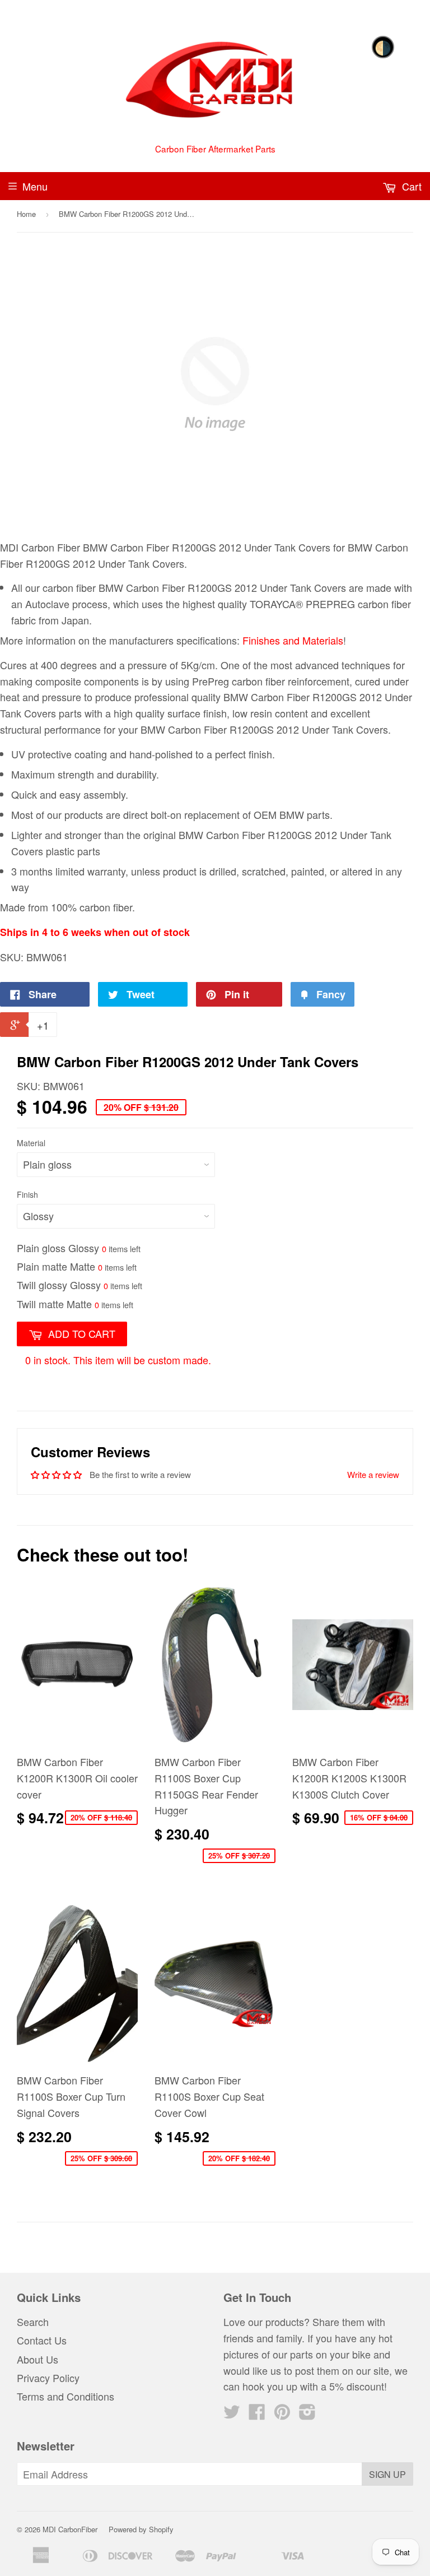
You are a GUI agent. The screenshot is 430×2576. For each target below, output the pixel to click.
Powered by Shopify (141, 2529)
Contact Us (42, 2340)
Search (33, 2322)
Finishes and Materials (293, 640)
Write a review (373, 1474)
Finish (27, 1194)
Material (31, 1143)
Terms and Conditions (66, 2396)
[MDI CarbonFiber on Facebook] (257, 2414)
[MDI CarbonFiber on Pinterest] (282, 2414)
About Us (38, 2359)
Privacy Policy (48, 2378)
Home (26, 214)
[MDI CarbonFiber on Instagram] (307, 2414)
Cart (410, 186)
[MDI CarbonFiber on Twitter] (232, 2414)
